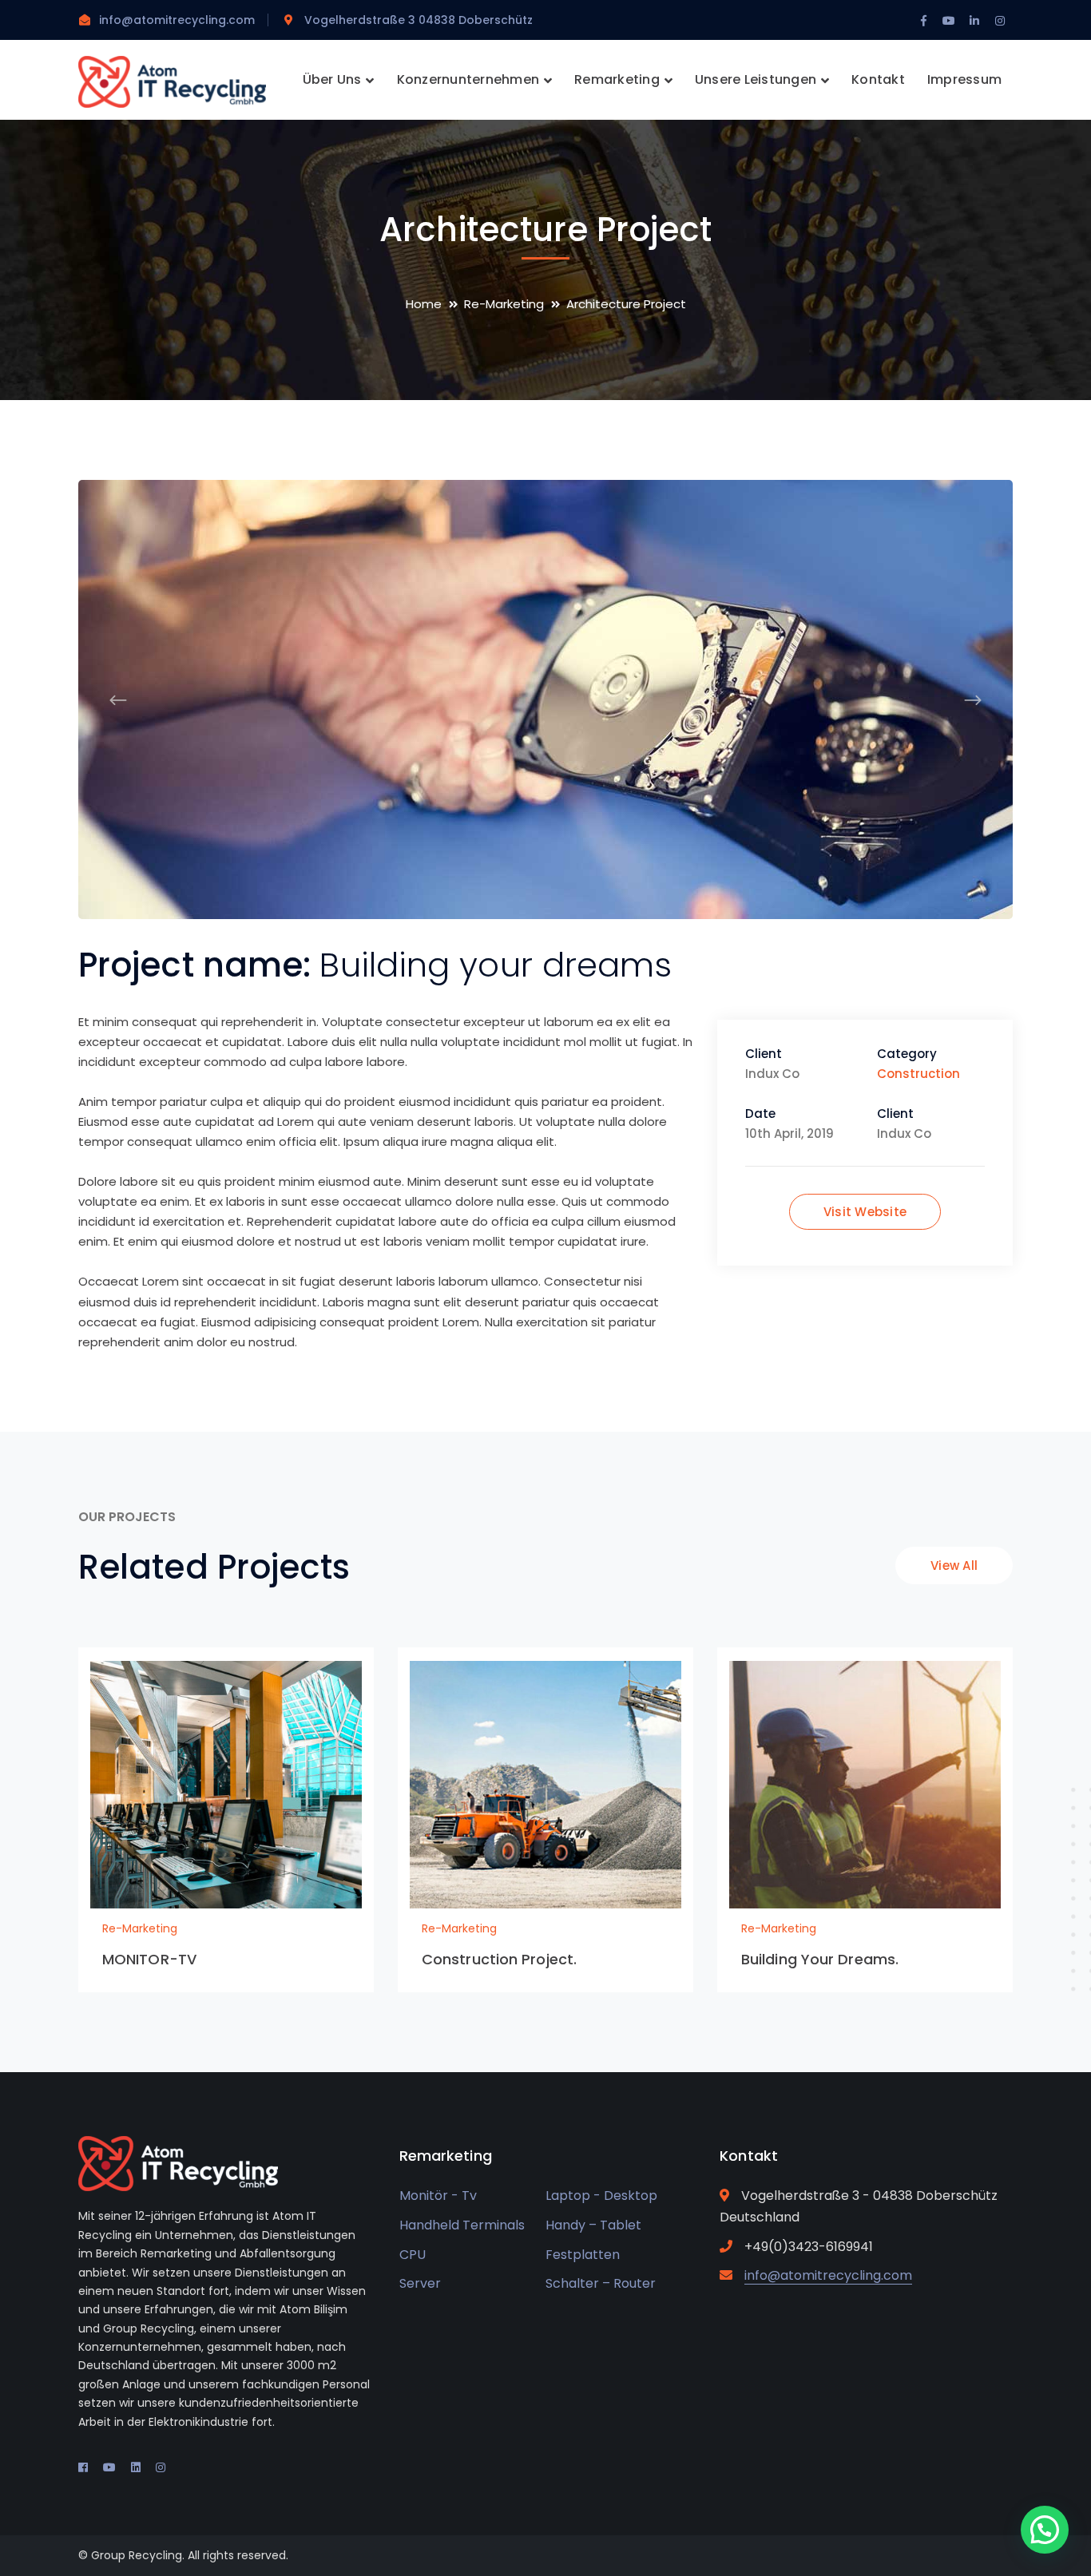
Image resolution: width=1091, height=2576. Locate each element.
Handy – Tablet (593, 2225)
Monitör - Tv (438, 2196)
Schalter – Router (601, 2283)
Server (420, 2283)
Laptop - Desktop (601, 2196)
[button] (1045, 2530)
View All (954, 1565)
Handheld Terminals (462, 2225)
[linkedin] (136, 2467)
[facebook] (83, 2467)
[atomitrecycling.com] (172, 81)
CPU (413, 2255)
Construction (918, 1074)
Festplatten (583, 2255)
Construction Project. (499, 1959)
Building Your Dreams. (820, 1959)
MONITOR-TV (149, 1959)
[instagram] (161, 2467)
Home (424, 304)
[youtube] (109, 2467)
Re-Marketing (504, 304)
